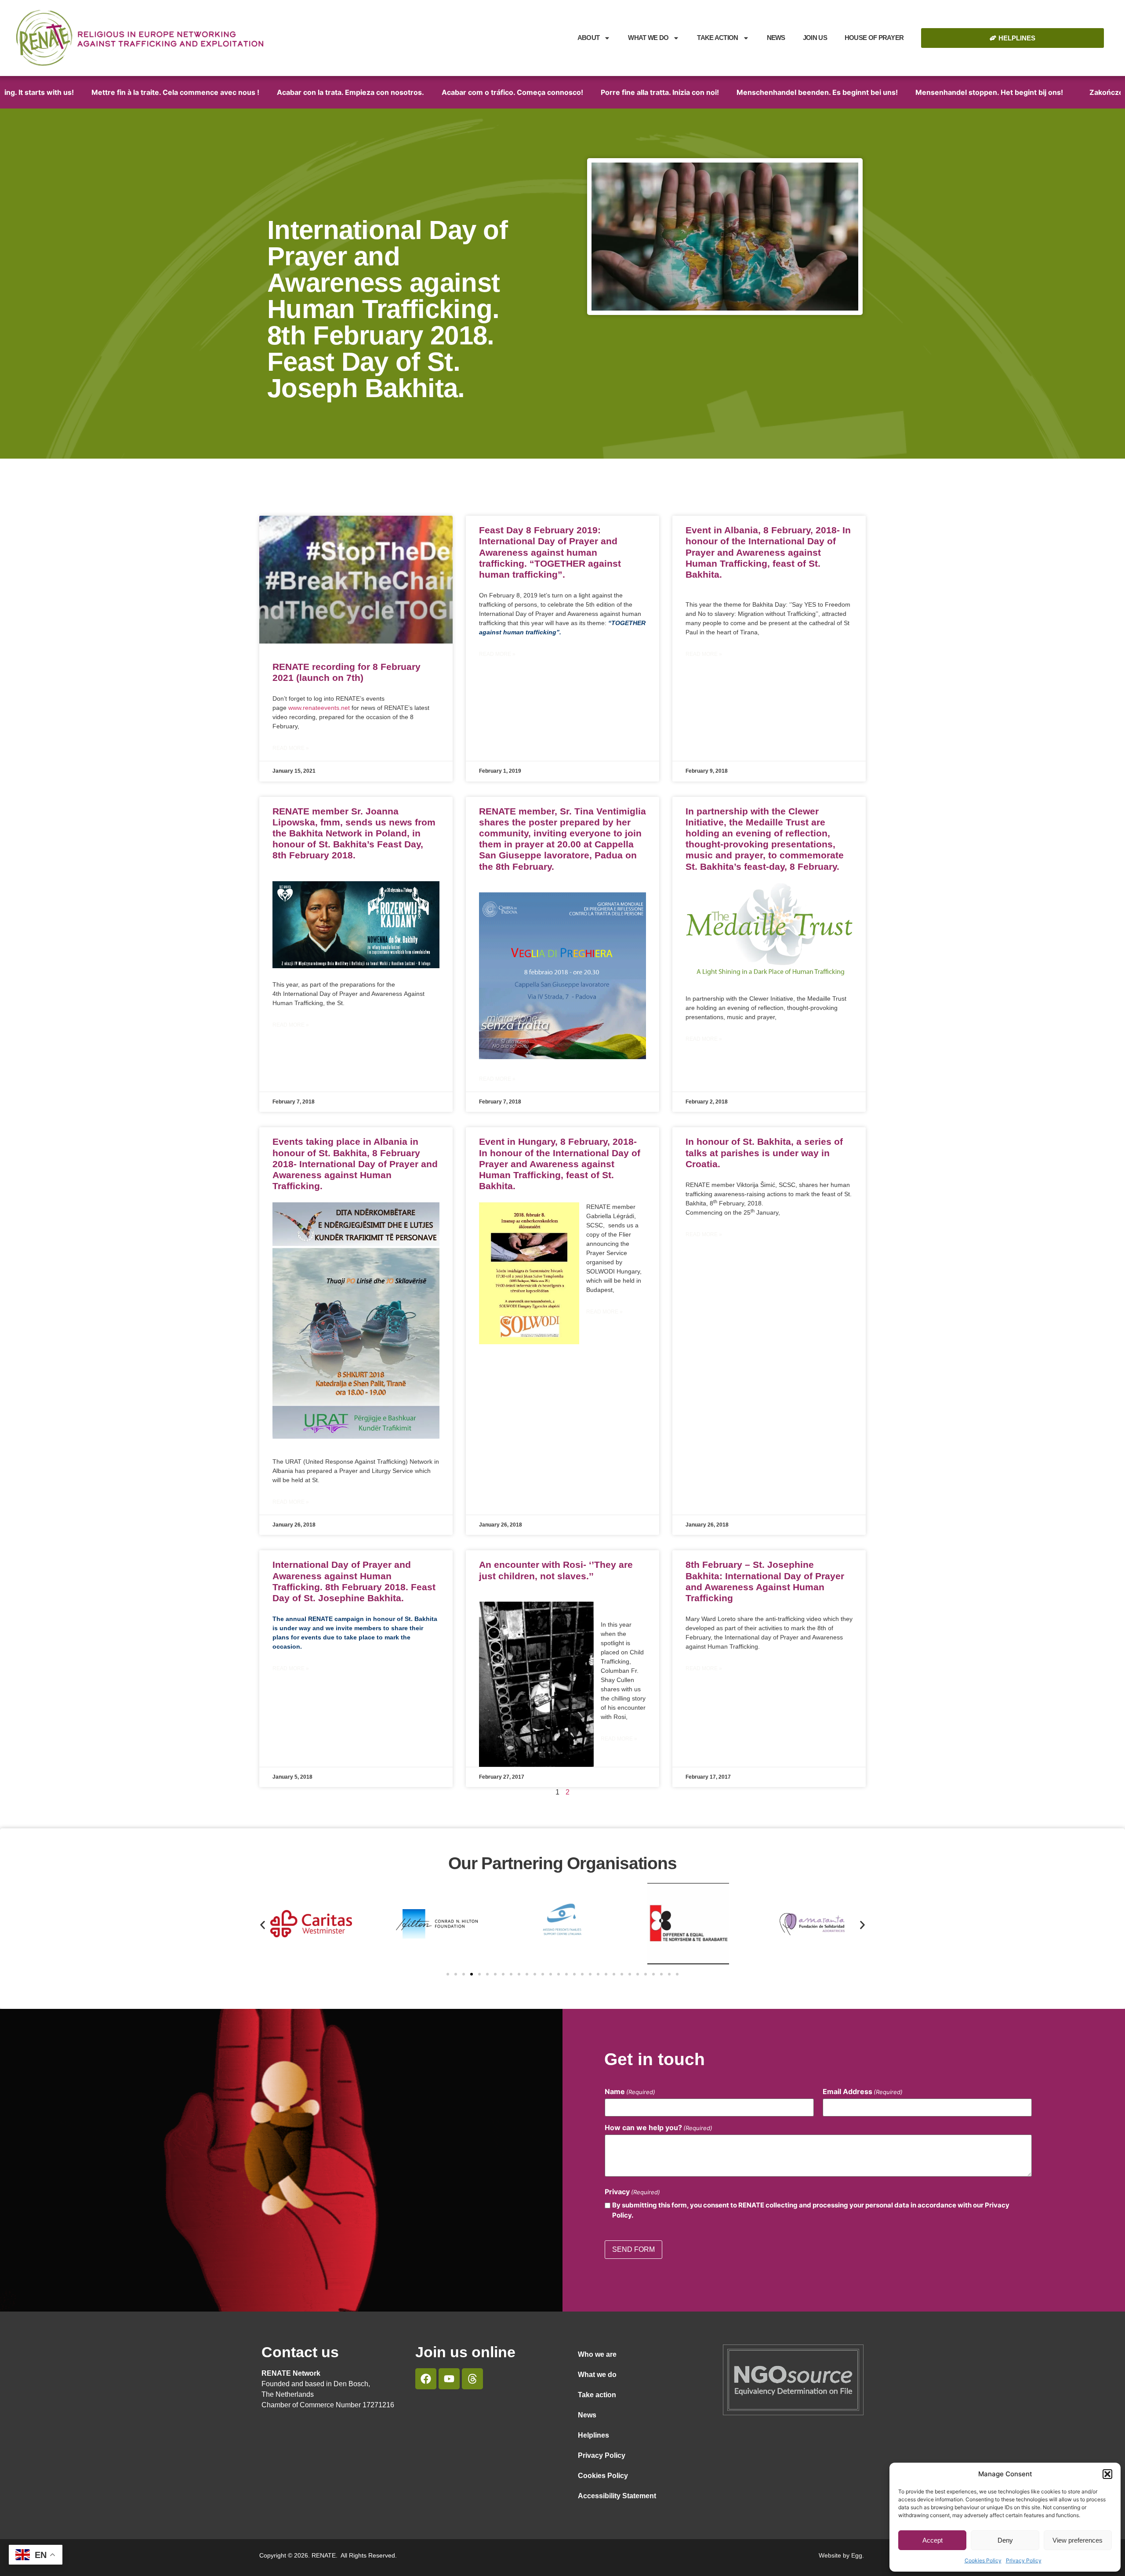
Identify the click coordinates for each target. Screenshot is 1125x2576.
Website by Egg (840, 2555)
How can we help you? (659, 2127)
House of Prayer (874, 38)
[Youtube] (449, 2379)
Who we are (597, 2354)
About (589, 38)
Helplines (593, 2435)
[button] (1107, 2474)
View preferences (1078, 2540)
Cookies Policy (983, 2560)
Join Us (815, 38)
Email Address (863, 2091)
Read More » (291, 748)
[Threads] (472, 2379)
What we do (648, 38)
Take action (597, 2395)
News (776, 38)
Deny (1005, 2540)
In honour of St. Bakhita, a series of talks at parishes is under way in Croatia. (764, 1152)
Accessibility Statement (617, 2496)
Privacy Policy (1024, 2560)
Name (630, 2091)
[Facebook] (426, 2379)
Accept (933, 2540)
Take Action (717, 38)
